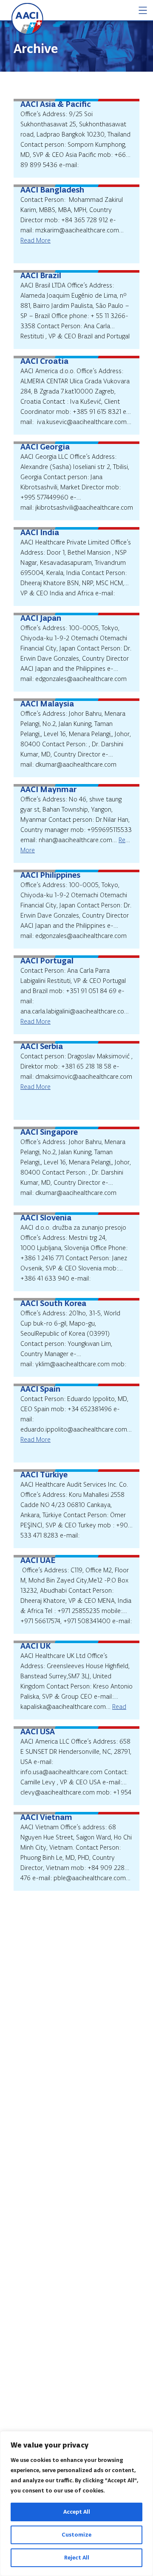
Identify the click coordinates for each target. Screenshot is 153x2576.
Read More (35, 240)
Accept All (77, 2512)
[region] (76, 2503)
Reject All (77, 2558)
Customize (76, 2535)
